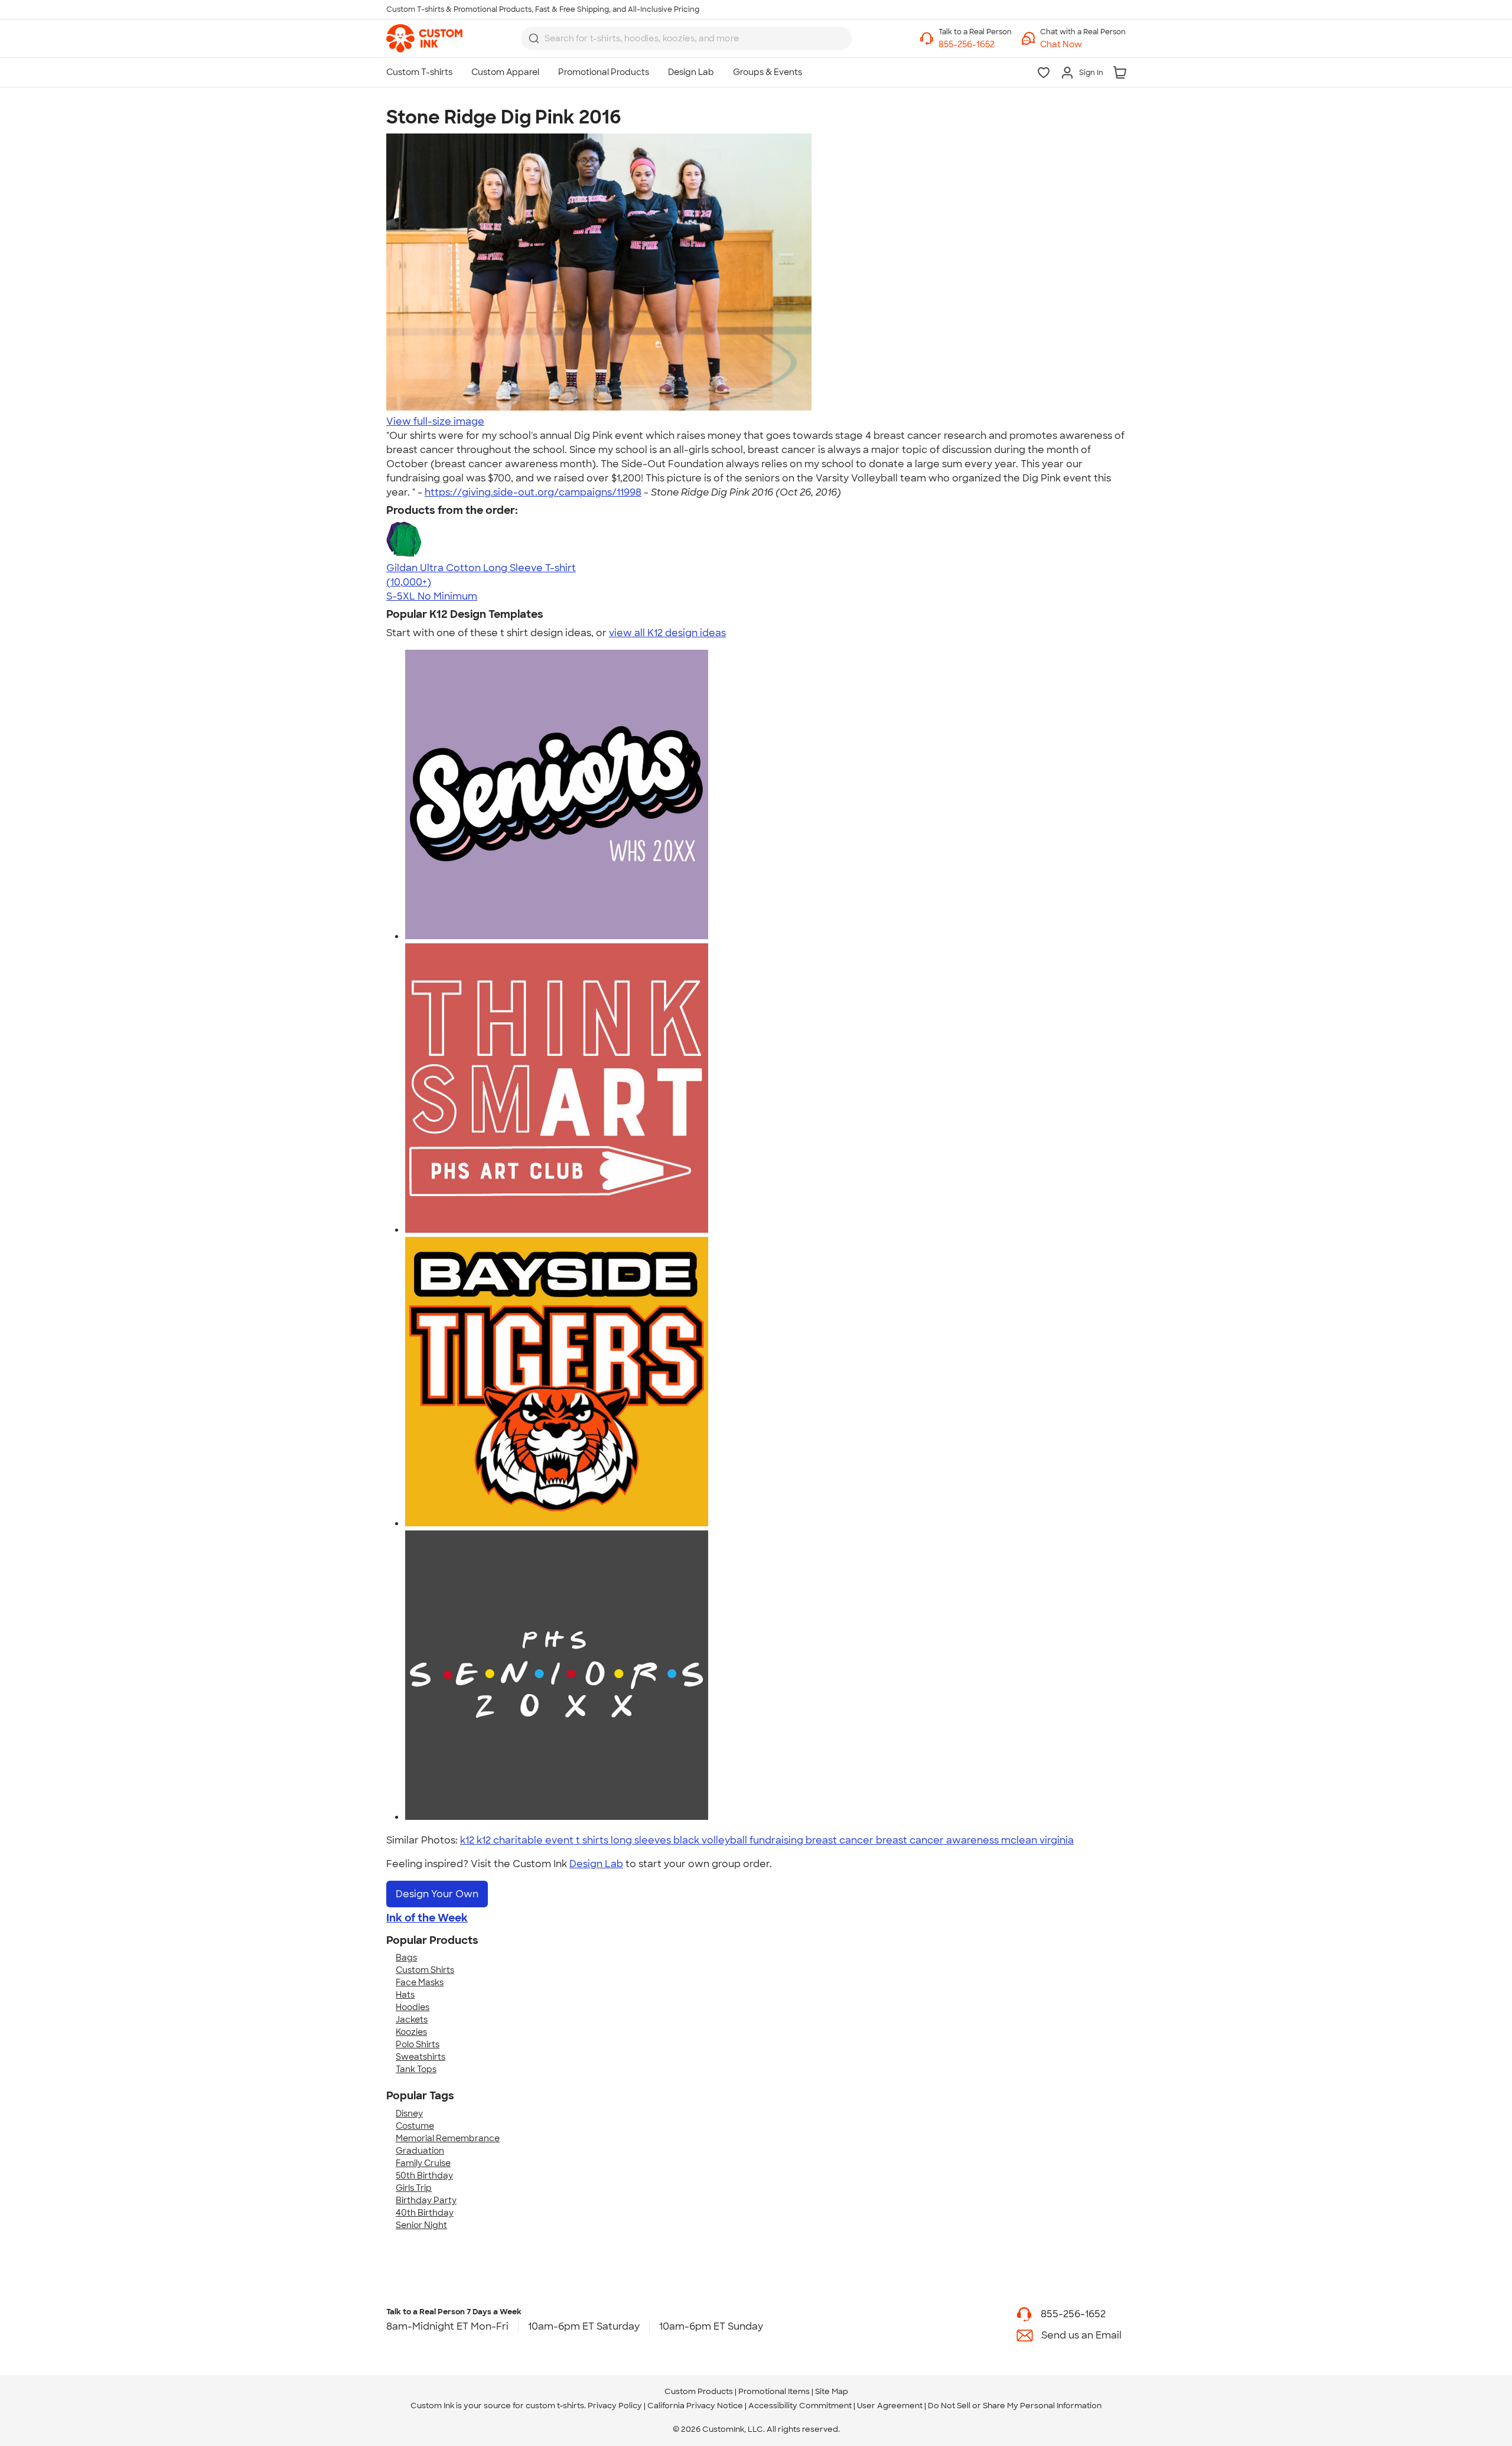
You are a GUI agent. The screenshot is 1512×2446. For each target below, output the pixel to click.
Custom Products (699, 2391)
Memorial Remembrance (448, 2138)
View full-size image (435, 421)
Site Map (832, 2391)
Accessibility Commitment (800, 2406)
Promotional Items (774, 2391)
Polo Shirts (418, 2044)
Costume (415, 2126)
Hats (405, 1995)
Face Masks (420, 1982)
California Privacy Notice (695, 2406)
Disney (409, 2113)
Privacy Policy (615, 2406)
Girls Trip (414, 2188)
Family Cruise (423, 2163)
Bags (406, 1958)
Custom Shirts (425, 1970)
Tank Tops (416, 2069)
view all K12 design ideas (667, 633)
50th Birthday (424, 2175)
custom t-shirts (555, 2406)
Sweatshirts (421, 2057)
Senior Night (421, 2225)
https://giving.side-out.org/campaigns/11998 (533, 492)
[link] (424, 38)
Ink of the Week (427, 1918)
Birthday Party (426, 2200)
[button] (1083, 45)
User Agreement (890, 2406)
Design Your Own (437, 1894)
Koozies (411, 2032)
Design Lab (596, 1864)
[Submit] (534, 38)
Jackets (412, 2020)
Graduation (420, 2151)
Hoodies (413, 2007)
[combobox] (686, 38)
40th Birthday (425, 2213)
